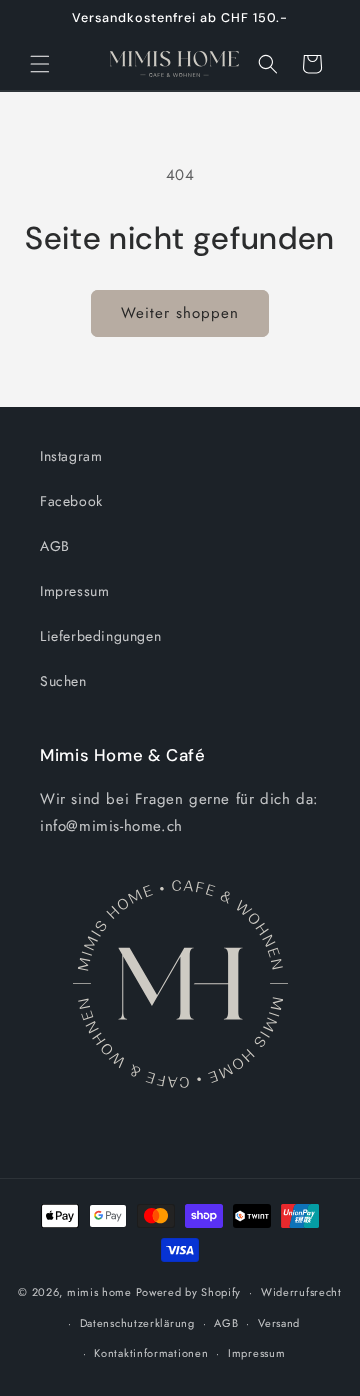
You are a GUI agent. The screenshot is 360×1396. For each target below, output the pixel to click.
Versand (279, 1323)
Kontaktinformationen (151, 1353)
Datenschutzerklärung (137, 1323)
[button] (40, 64)
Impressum (74, 591)
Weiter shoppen (180, 313)
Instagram (71, 456)
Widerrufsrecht (301, 1292)
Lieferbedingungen (100, 636)
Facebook (71, 501)
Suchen (63, 681)
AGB (55, 546)
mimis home (99, 1292)
